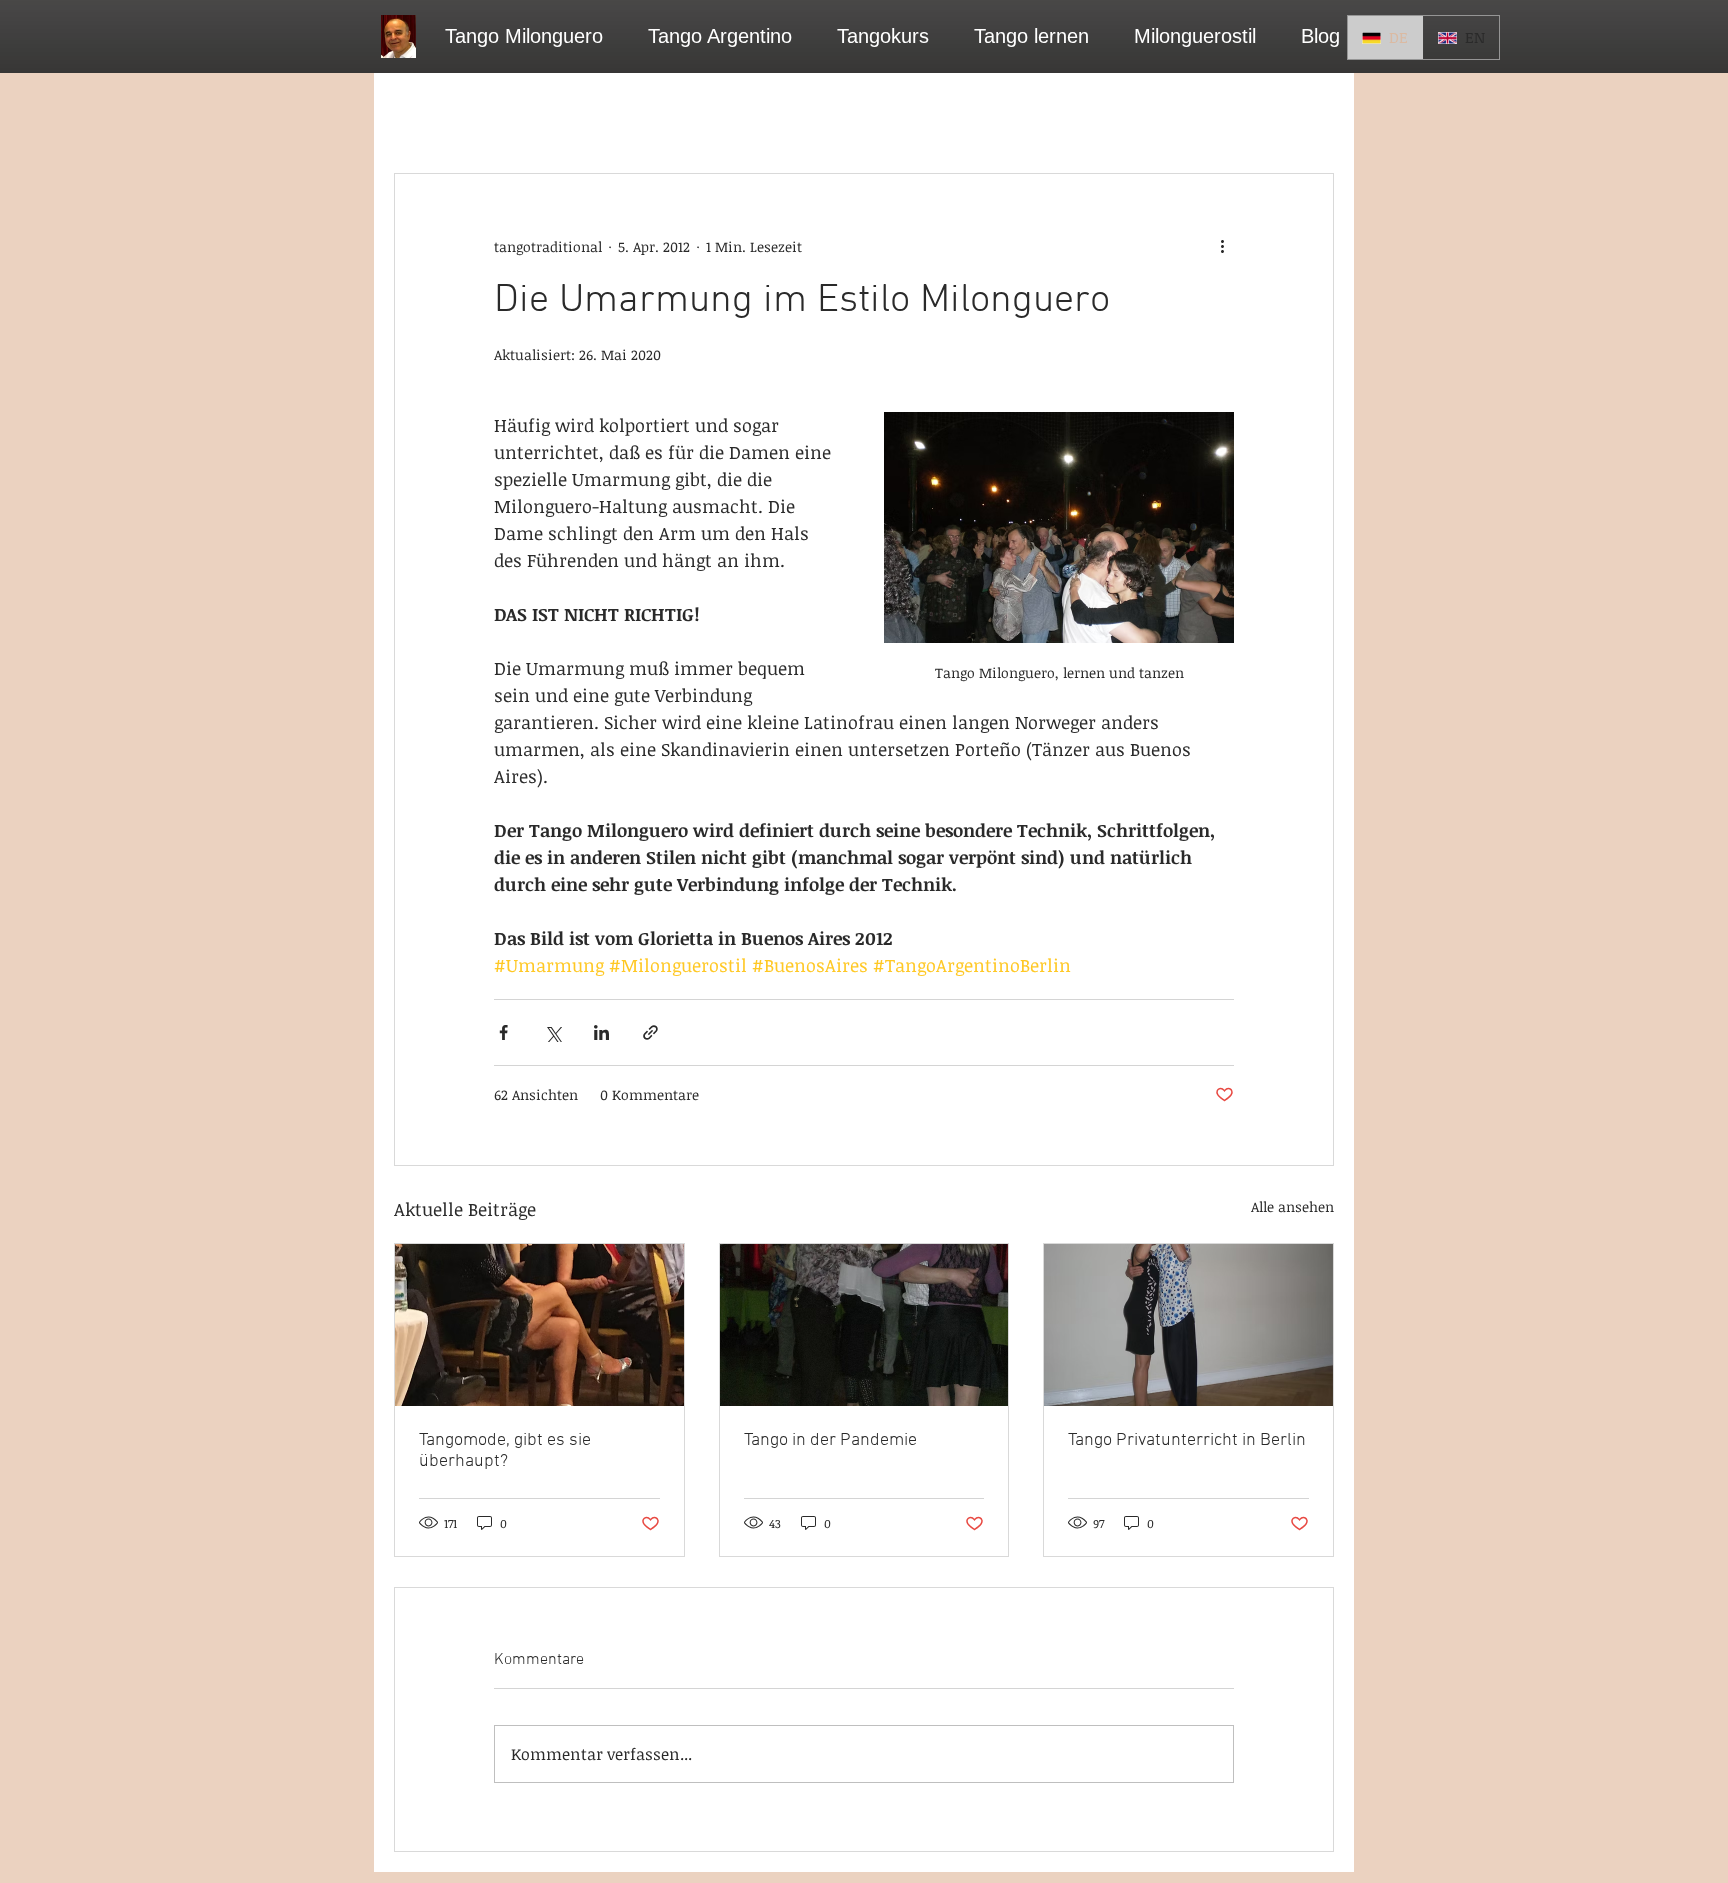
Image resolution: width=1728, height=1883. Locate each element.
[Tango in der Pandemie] (864, 1325)
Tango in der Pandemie (830, 1440)
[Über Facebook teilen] (503, 1032)
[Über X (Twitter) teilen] (552, 1032)
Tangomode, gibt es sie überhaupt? (505, 1451)
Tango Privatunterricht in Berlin (1187, 1440)
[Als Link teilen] (650, 1032)
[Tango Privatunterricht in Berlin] (1188, 1325)
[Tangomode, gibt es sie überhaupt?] (539, 1325)
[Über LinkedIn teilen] (601, 1032)
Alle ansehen (1292, 1206)
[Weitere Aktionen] (1222, 246)
